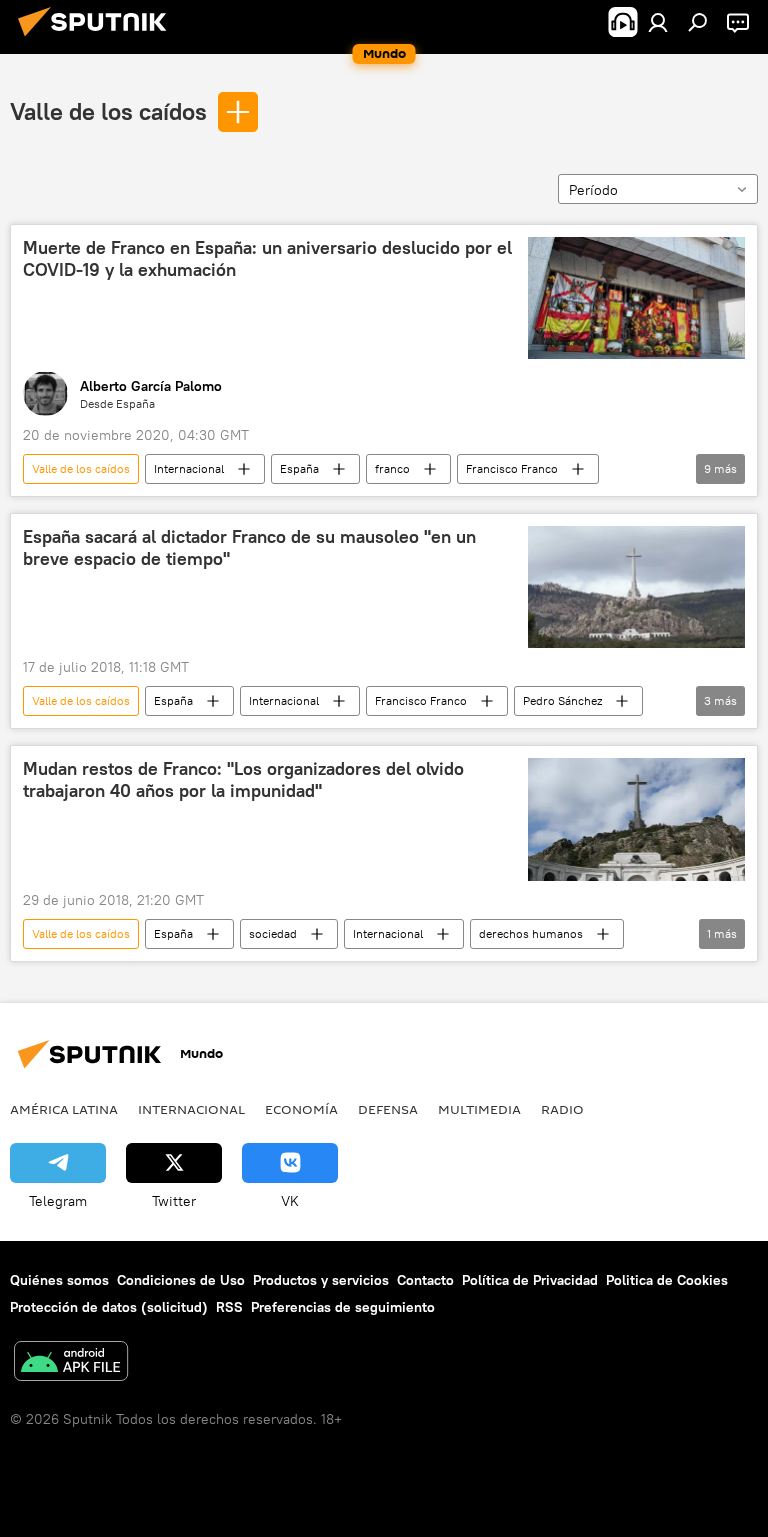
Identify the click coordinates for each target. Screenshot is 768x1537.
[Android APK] (71, 1363)
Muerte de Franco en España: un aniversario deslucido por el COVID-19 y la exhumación (267, 259)
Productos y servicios (321, 1280)
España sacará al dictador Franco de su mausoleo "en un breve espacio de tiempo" (249, 548)
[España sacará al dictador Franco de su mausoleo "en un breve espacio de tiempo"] (636, 587)
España (299, 468)
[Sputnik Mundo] (98, 39)
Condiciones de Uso (181, 1280)
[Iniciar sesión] (658, 22)
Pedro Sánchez (562, 700)
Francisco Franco (512, 468)
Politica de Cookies (667, 1280)
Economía (301, 1109)
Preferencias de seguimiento (343, 1307)
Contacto (425, 1280)
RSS (229, 1307)
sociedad (273, 933)
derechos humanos (531, 933)
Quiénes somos (59, 1280)
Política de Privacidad (530, 1280)
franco (392, 468)
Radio (562, 1109)
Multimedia (479, 1109)
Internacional (189, 468)
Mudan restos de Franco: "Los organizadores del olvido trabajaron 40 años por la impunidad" (243, 780)
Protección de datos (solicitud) (109, 1307)
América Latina (64, 1109)
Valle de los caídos (108, 111)
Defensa (388, 1109)
